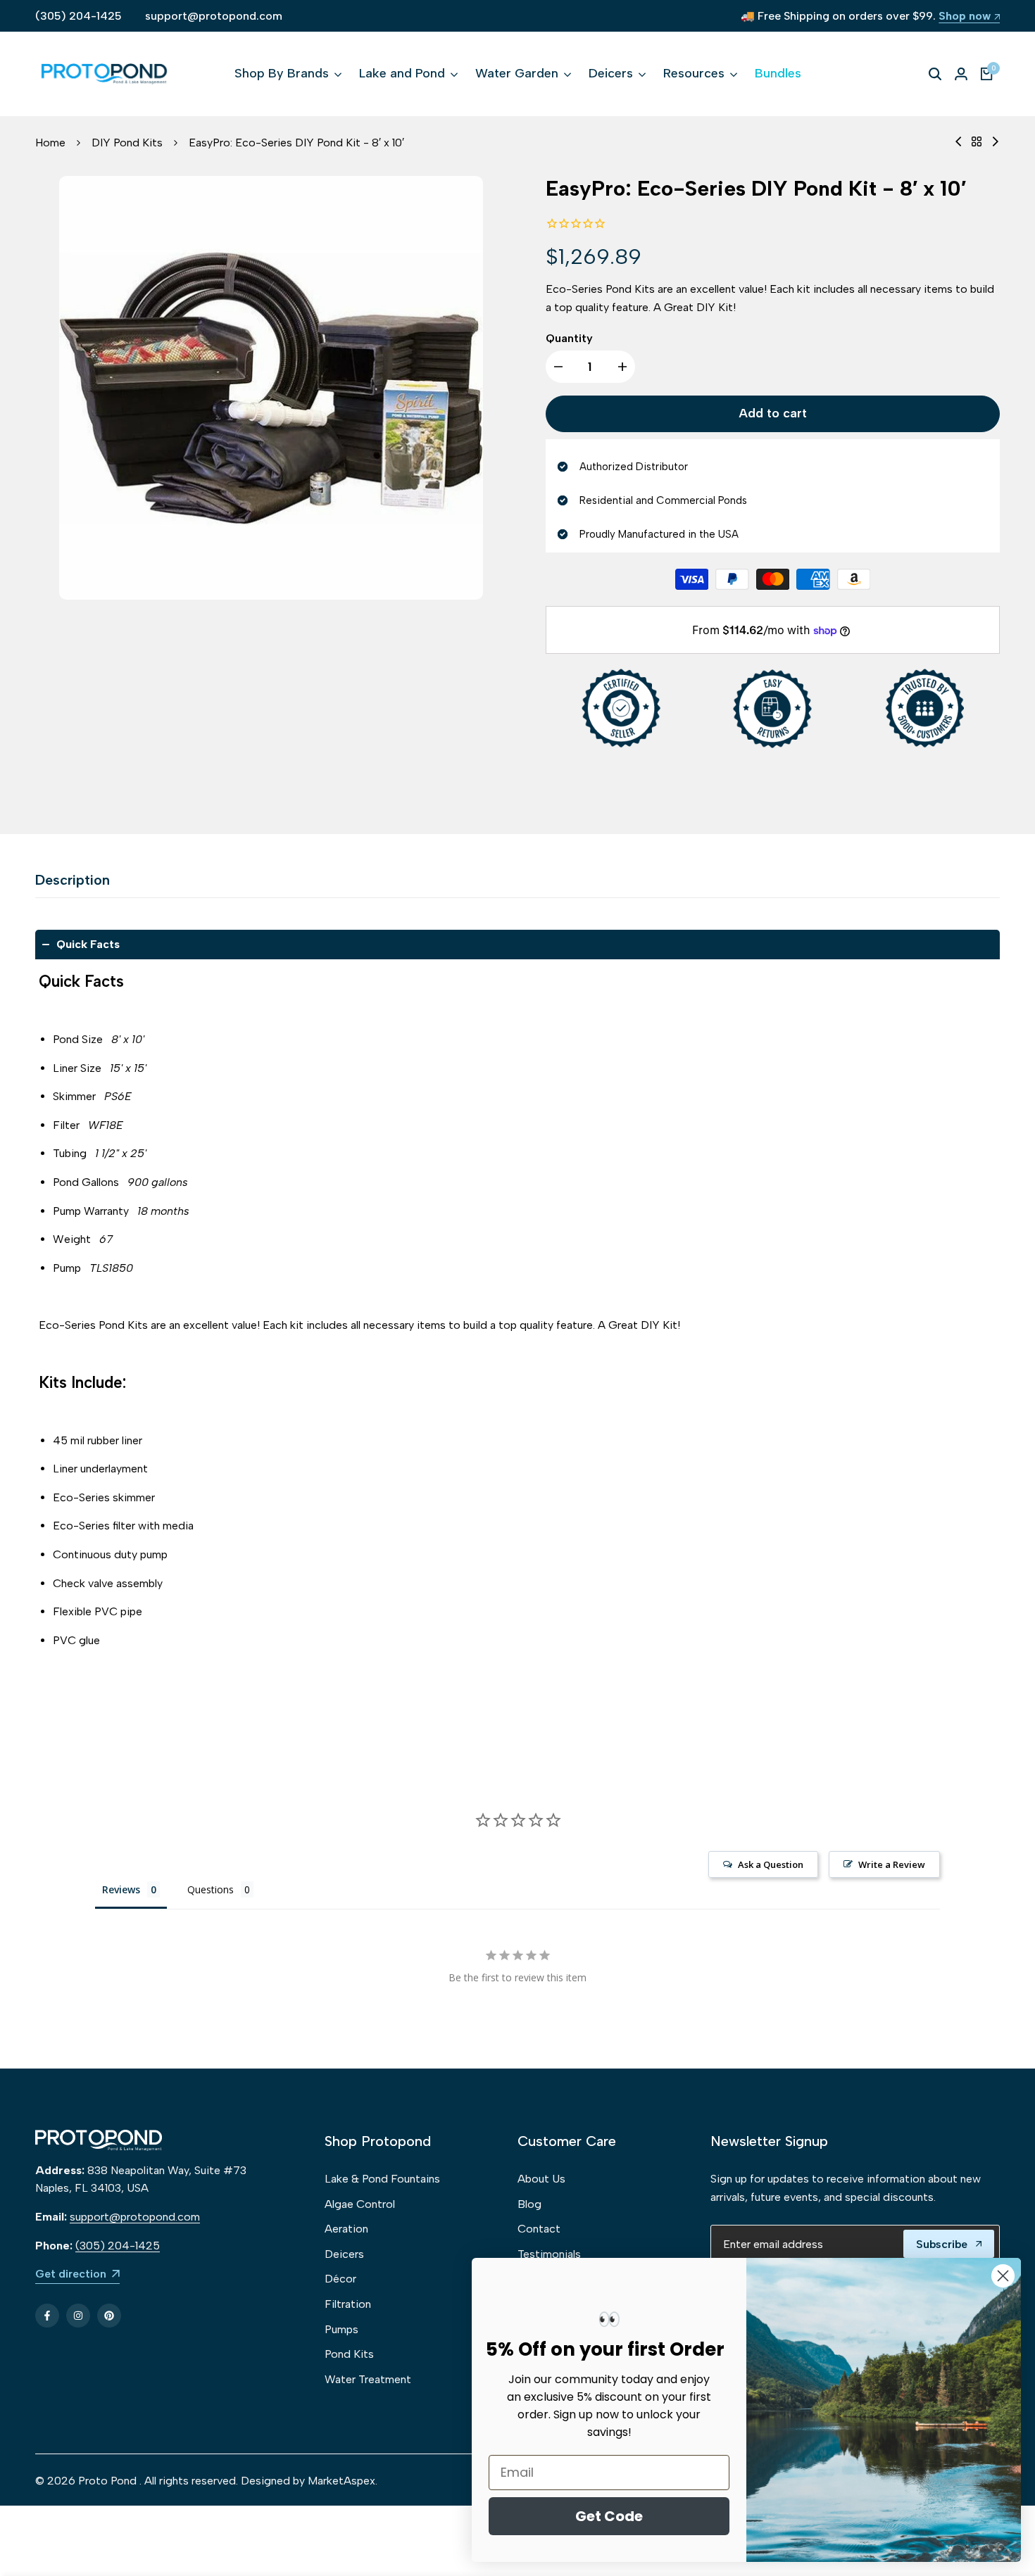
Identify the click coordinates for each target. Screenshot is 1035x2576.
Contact (539, 2229)
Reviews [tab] (121, 1889)
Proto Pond (107, 2481)
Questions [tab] (211, 1889)
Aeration (346, 2229)
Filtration (348, 2304)
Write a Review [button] (892, 1864)
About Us (541, 2179)
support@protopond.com (214, 16)
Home (50, 143)
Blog (529, 2204)
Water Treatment (368, 2379)
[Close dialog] (1003, 2276)
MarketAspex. (343, 2481)
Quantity (569, 338)
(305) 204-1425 (79, 16)
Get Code (609, 2516)
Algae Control (360, 2204)
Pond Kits (349, 2354)
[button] (517, 945)
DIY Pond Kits (127, 143)
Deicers (344, 2254)
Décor (340, 2279)
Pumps (341, 2329)
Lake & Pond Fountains (382, 2179)
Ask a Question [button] (771, 1864)
